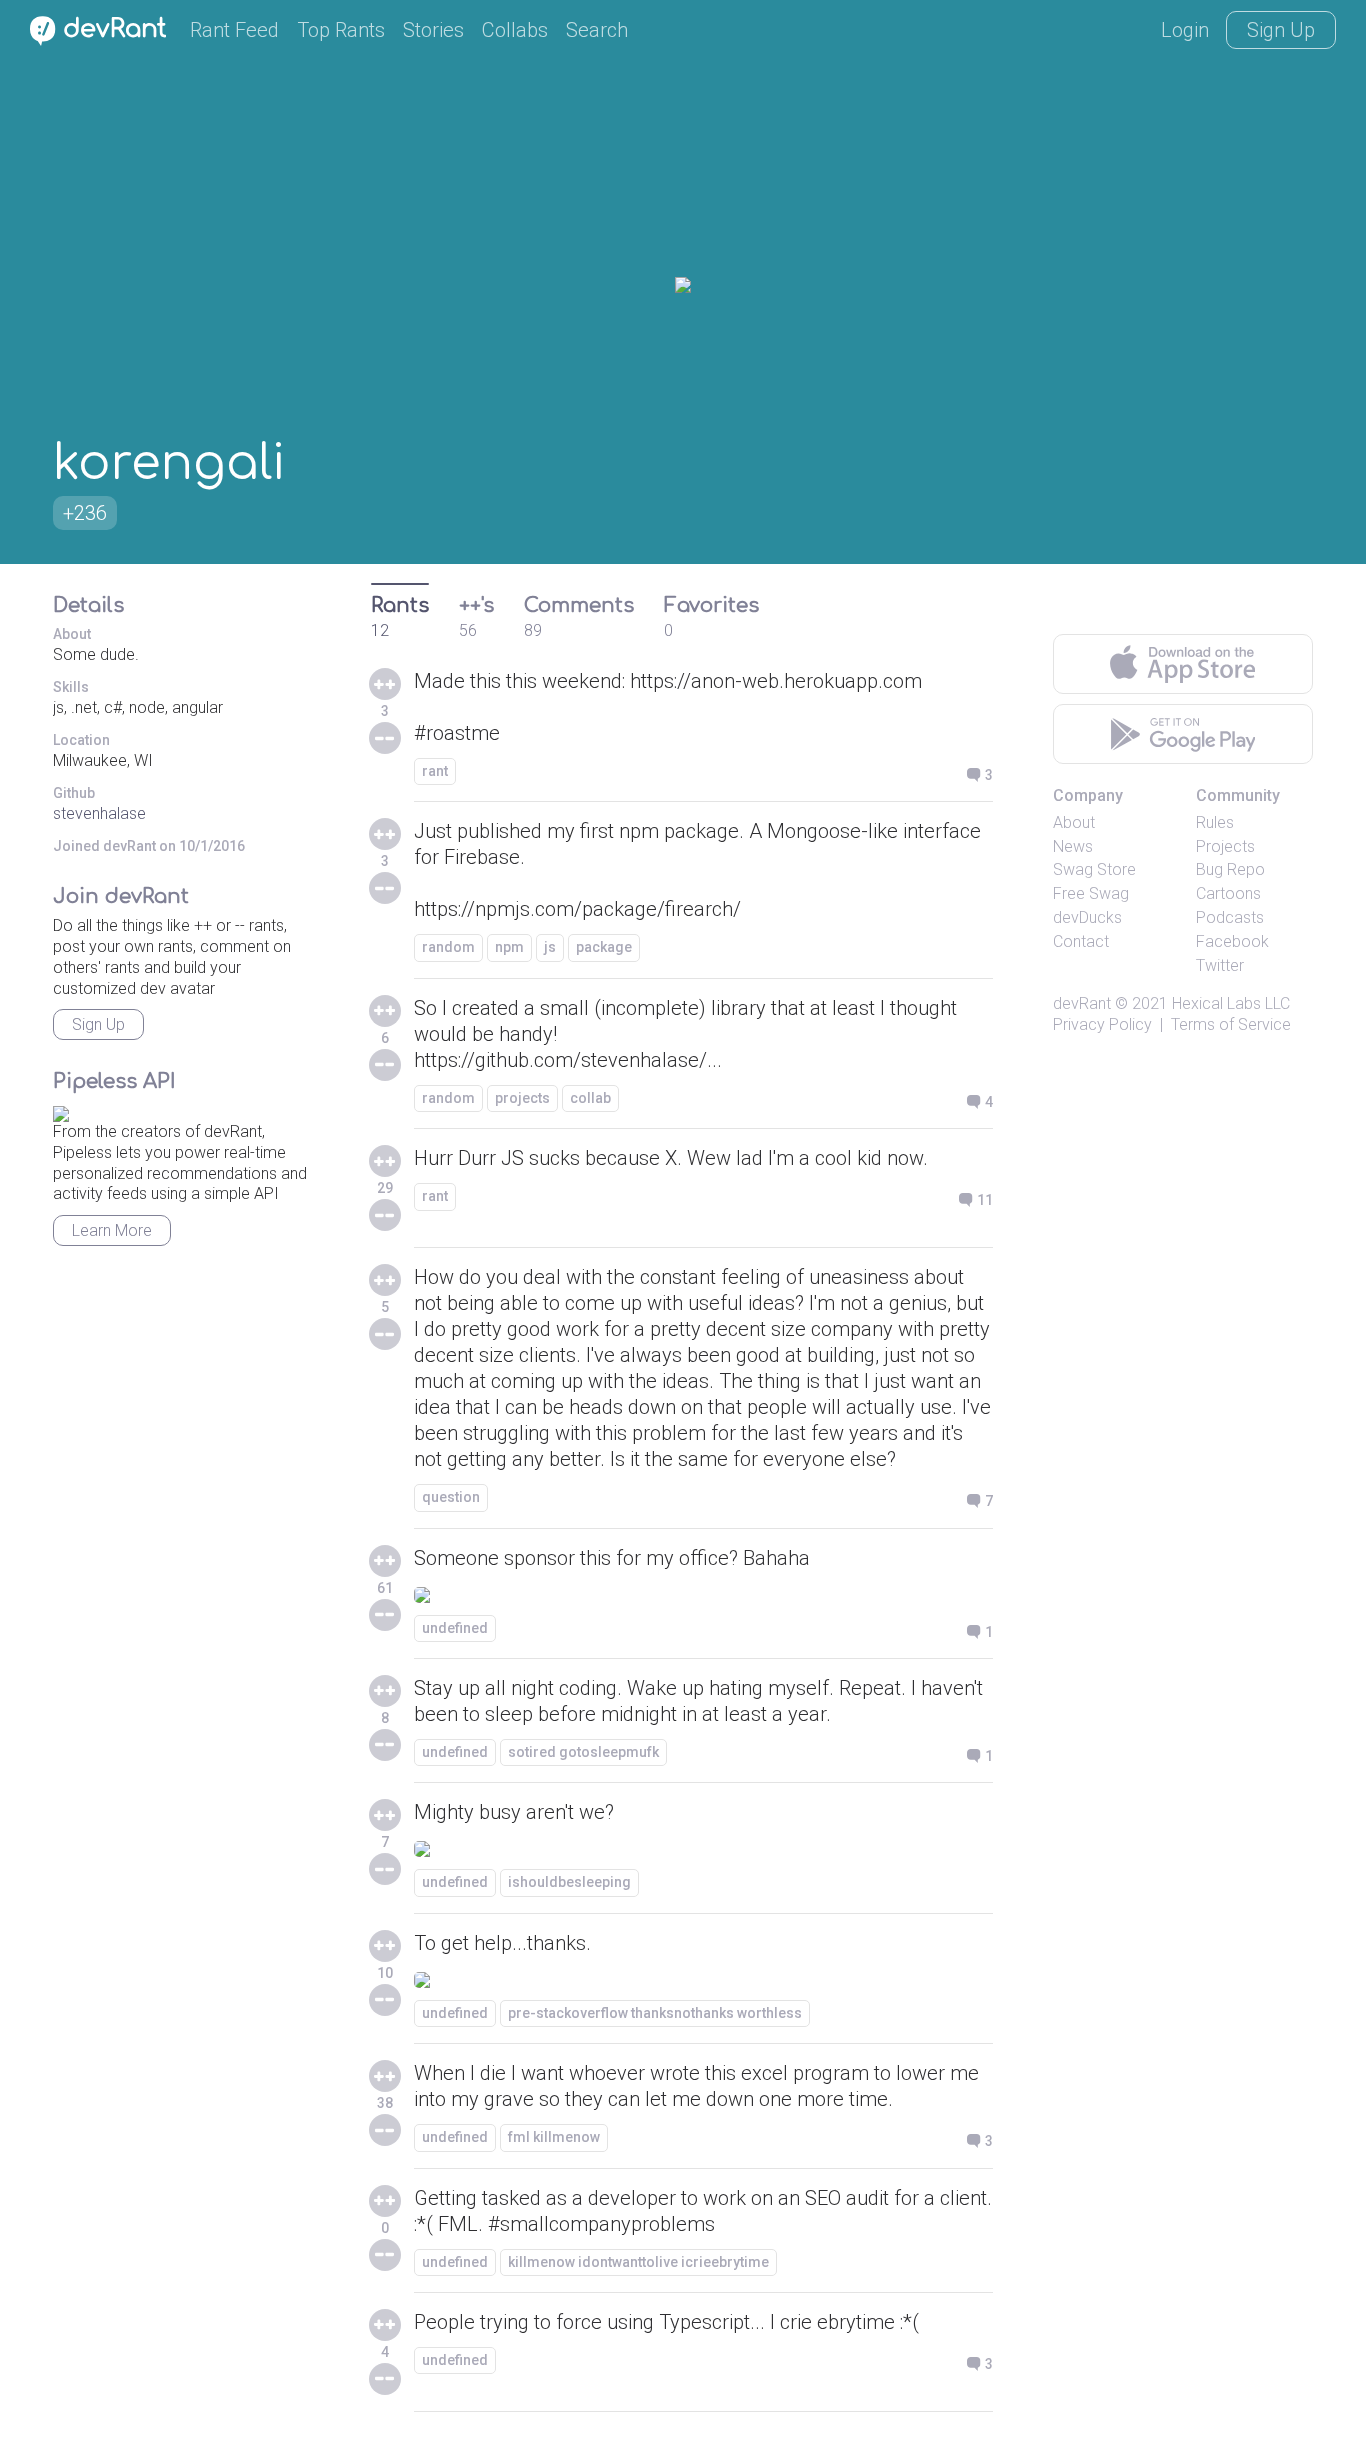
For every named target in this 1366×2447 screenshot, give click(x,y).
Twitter (1220, 965)
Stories (433, 30)
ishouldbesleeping (569, 1882)
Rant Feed (234, 30)
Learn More (112, 1230)
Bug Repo (1230, 869)
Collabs (515, 30)
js (550, 947)
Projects (1225, 846)
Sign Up (1281, 30)
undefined (455, 1628)
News (1073, 846)
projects (522, 1098)
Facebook (1232, 941)
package (604, 947)
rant (435, 771)
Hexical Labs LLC (1231, 1003)
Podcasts (1230, 917)
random (448, 947)
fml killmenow (554, 2137)
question (451, 1497)
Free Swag (1091, 893)
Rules (1215, 822)
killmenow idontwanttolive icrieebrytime (638, 2262)
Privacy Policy (1102, 1024)
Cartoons (1228, 893)
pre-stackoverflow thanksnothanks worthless (655, 2013)
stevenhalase (99, 813)
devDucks (1087, 917)
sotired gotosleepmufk (583, 1752)
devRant (1082, 1003)
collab (590, 1098)
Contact (1081, 941)
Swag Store (1094, 869)
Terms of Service (1231, 1024)
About (1074, 822)
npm (509, 947)
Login (1185, 30)
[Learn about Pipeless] (61, 1110)
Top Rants (341, 30)
